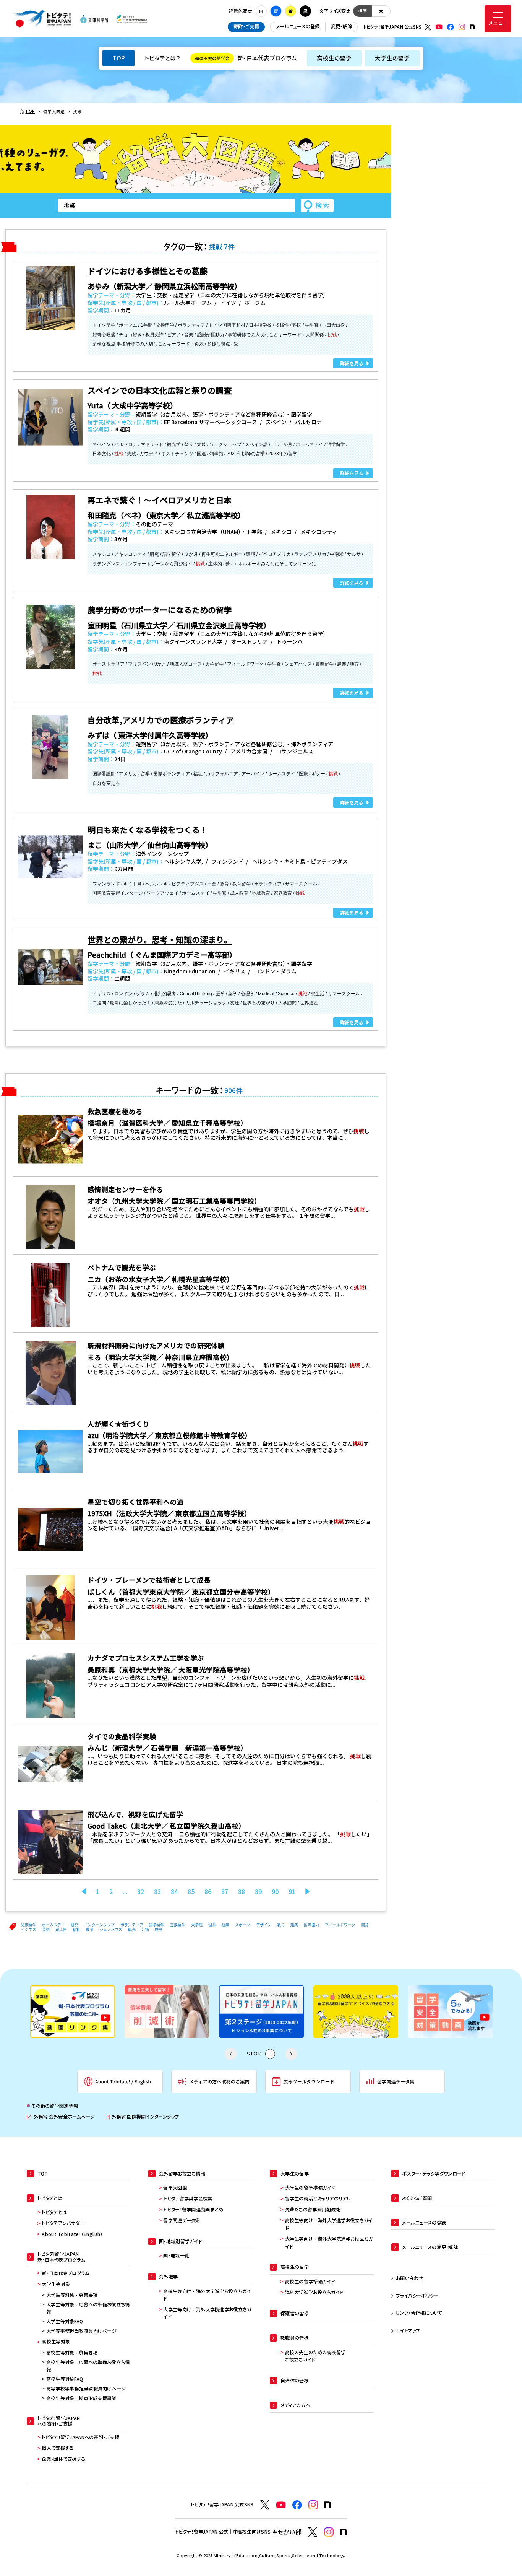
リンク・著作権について (419, 2313)
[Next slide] (291, 2054)
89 (258, 1892)
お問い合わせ (410, 2278)
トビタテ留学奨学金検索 (188, 2198)
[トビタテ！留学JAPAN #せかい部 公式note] (344, 2532)
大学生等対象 (56, 2284)
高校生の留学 (334, 58)
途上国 (61, 1929)
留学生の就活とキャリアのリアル (318, 2198)
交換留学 (178, 1925)
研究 (75, 1925)
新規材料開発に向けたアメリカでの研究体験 (156, 1345)
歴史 (159, 1929)
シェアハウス (111, 1929)
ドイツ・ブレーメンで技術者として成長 (149, 1580)
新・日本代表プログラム (246, 58)
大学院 (197, 1925)
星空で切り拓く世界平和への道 (136, 1502)
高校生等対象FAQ (65, 2379)
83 (157, 1892)
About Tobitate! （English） (72, 2234)
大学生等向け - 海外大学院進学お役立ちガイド (207, 2313)
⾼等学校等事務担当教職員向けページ (86, 2389)
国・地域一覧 (176, 2255)
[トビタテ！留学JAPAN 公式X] (428, 27)
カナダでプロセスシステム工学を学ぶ (146, 1658)
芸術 (145, 1929)
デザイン (264, 1925)
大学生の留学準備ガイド (310, 2188)
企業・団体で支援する (63, 2459)
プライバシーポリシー (417, 2296)
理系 (212, 1925)
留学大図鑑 (175, 2188)
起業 (225, 1925)
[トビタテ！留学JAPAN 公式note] (472, 27)
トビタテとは (54, 2212)
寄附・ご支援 (246, 26)
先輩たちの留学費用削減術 (313, 2210)
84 (174, 1892)
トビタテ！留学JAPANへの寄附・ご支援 (80, 2437)
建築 (294, 1925)
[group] (90, 2012)
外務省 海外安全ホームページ (61, 2117)
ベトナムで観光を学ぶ (122, 1267)
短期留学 (29, 1925)
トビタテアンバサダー (63, 2223)
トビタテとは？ (162, 58)
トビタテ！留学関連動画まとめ (193, 2210)
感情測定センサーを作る (125, 1189)
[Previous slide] (231, 2054)
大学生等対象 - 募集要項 (72, 2295)
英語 (46, 1929)
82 (141, 1892)
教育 (281, 1925)
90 (275, 1892)
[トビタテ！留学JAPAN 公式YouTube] (439, 27)
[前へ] (84, 1892)
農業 (90, 1929)
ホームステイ (53, 1925)
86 (208, 1892)
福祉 (76, 1929)
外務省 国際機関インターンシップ (142, 2117)
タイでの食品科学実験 (122, 1736)
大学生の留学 (392, 58)
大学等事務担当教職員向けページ (81, 2331)
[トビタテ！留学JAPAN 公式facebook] (451, 27)
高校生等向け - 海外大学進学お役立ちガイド (207, 2295)
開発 (365, 1925)
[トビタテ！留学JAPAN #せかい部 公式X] (313, 2532)
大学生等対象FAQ (65, 2321)
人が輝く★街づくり (118, 1424)
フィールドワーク (340, 1925)
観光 (132, 1929)
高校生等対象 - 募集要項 (72, 2353)
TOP (118, 58)
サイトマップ (408, 2330)
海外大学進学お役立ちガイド (314, 2292)
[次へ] (308, 1892)
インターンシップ (99, 1925)
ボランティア (132, 1925)
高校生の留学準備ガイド (310, 2281)
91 (292, 1892)
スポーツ (243, 1925)
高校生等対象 (56, 2342)
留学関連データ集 (181, 2220)
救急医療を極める (115, 1111)
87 (225, 1892)
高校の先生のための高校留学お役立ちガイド (315, 2356)
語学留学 (157, 1925)
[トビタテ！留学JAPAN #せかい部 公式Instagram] (329, 2532)
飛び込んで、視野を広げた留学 (135, 1814)
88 (242, 1892)
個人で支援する (58, 2448)
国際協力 (311, 1925)
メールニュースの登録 (298, 26)
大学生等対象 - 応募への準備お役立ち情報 (88, 2308)
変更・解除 (341, 26)
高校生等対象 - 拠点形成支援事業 (81, 2398)
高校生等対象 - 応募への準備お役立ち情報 (88, 2366)
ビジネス (29, 1929)
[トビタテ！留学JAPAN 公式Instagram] (462, 27)
